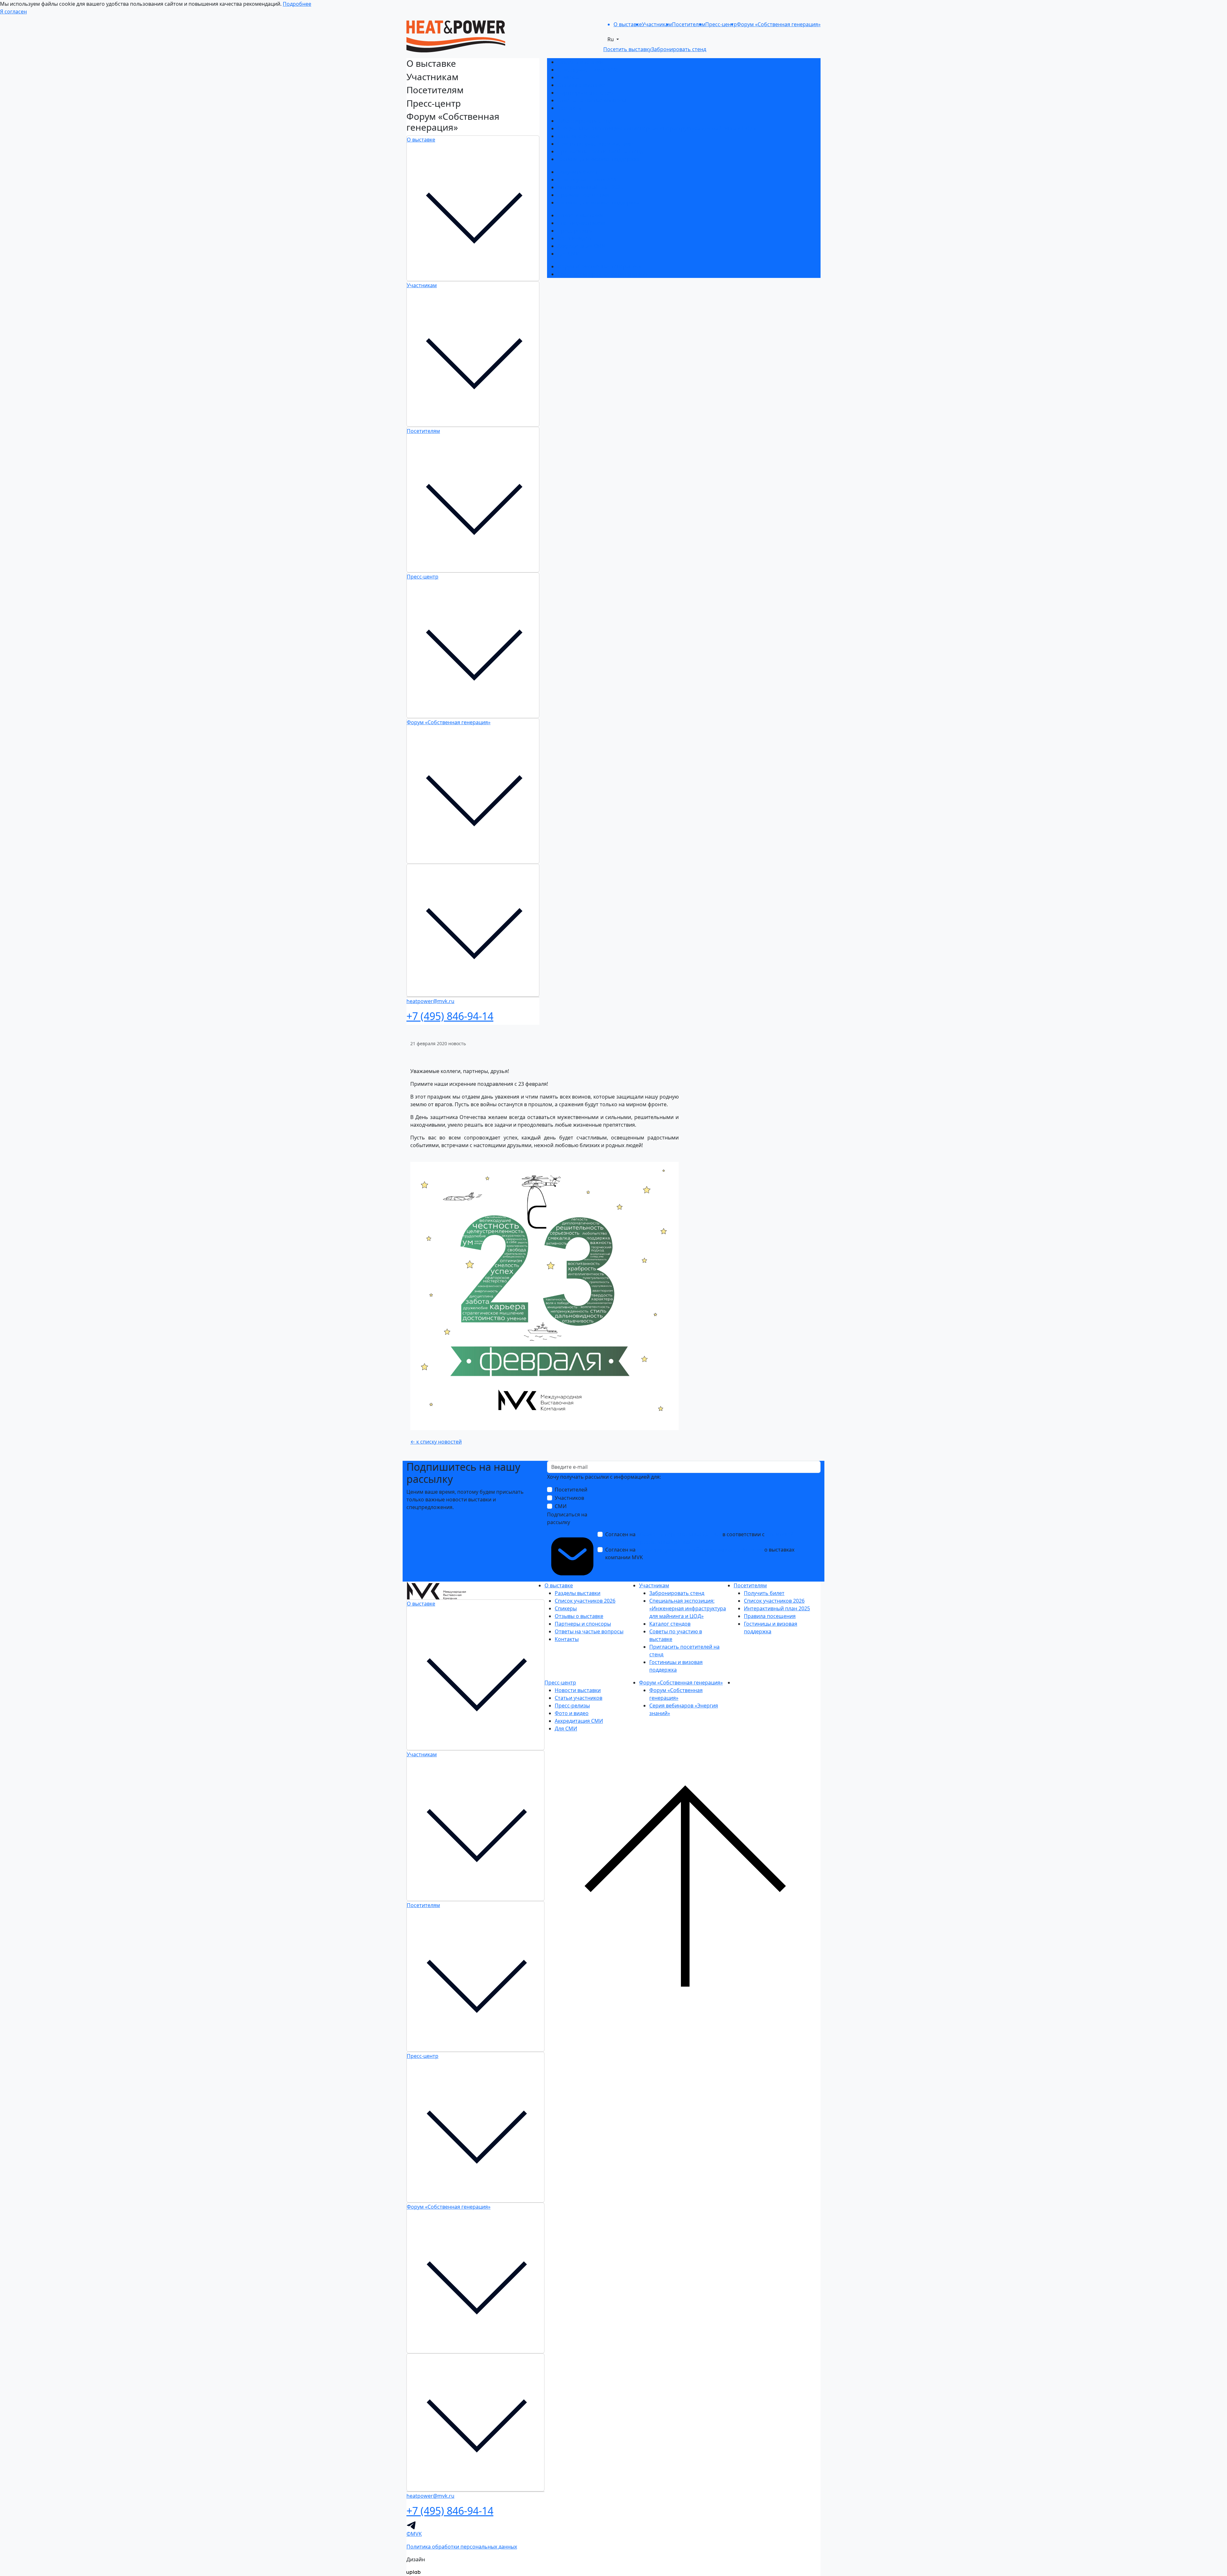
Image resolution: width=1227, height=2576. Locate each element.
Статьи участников (581, 223)
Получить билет (578, 172)
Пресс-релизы (575, 231)
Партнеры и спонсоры (585, 93)
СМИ (561, 1506)
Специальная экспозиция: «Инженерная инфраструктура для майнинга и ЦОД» (657, 128)
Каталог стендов (578, 136)
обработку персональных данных (679, 1534)
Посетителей (571, 1490)
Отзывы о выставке (582, 85)
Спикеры (568, 77)
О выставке (421, 140)
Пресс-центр (423, 577)
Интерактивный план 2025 (590, 187)
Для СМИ (568, 254)
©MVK (414, 2534)
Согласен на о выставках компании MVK (700, 1553)
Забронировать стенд (585, 121)
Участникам (422, 285)
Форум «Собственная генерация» (449, 722)
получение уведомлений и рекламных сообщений (700, 1550)
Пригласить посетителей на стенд (600, 151)
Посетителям (423, 431)
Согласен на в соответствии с (699, 1538)
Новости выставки (580, 215)
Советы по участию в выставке (596, 144)
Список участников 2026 (588, 70)
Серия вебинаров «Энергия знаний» (603, 274)
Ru (611, 39)
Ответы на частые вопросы (592, 100)
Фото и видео (574, 238)
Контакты (569, 108)
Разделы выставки (580, 62)
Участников (569, 1498)
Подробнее (297, 4)
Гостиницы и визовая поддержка (598, 159)
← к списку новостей (436, 1442)
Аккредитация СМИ (581, 246)
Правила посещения (583, 195)
